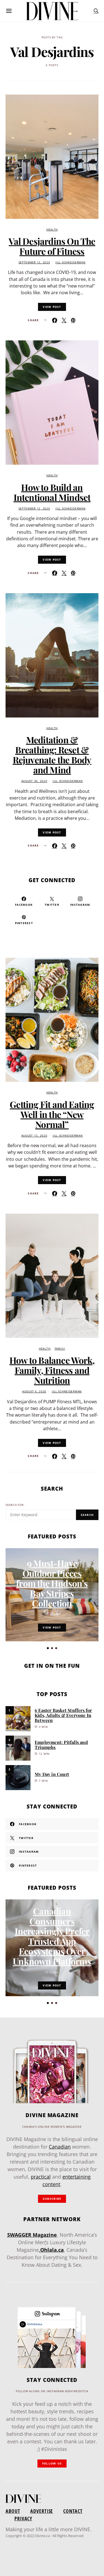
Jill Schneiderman (70, 262)
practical (41, 2177)
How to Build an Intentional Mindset (52, 492)
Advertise (42, 2511)
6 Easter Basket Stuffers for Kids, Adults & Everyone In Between (63, 1715)
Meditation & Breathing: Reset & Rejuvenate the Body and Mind (52, 755)
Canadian (60, 2147)
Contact (73, 2511)
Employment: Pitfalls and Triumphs (61, 1745)
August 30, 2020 (34, 781)
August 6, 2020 (34, 1391)
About (13, 2511)
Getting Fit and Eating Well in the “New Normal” (52, 1114)
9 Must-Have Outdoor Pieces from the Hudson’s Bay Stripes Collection (52, 1583)
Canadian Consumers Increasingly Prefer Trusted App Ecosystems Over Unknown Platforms (52, 1936)
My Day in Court (52, 1774)
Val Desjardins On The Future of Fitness (52, 246)
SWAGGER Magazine (32, 2235)
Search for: (15, 1505)
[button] (48, 1648)
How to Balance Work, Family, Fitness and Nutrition (52, 1370)
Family (60, 1349)
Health (52, 230)
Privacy (23, 2518)
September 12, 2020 (34, 262)
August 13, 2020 (34, 1136)
